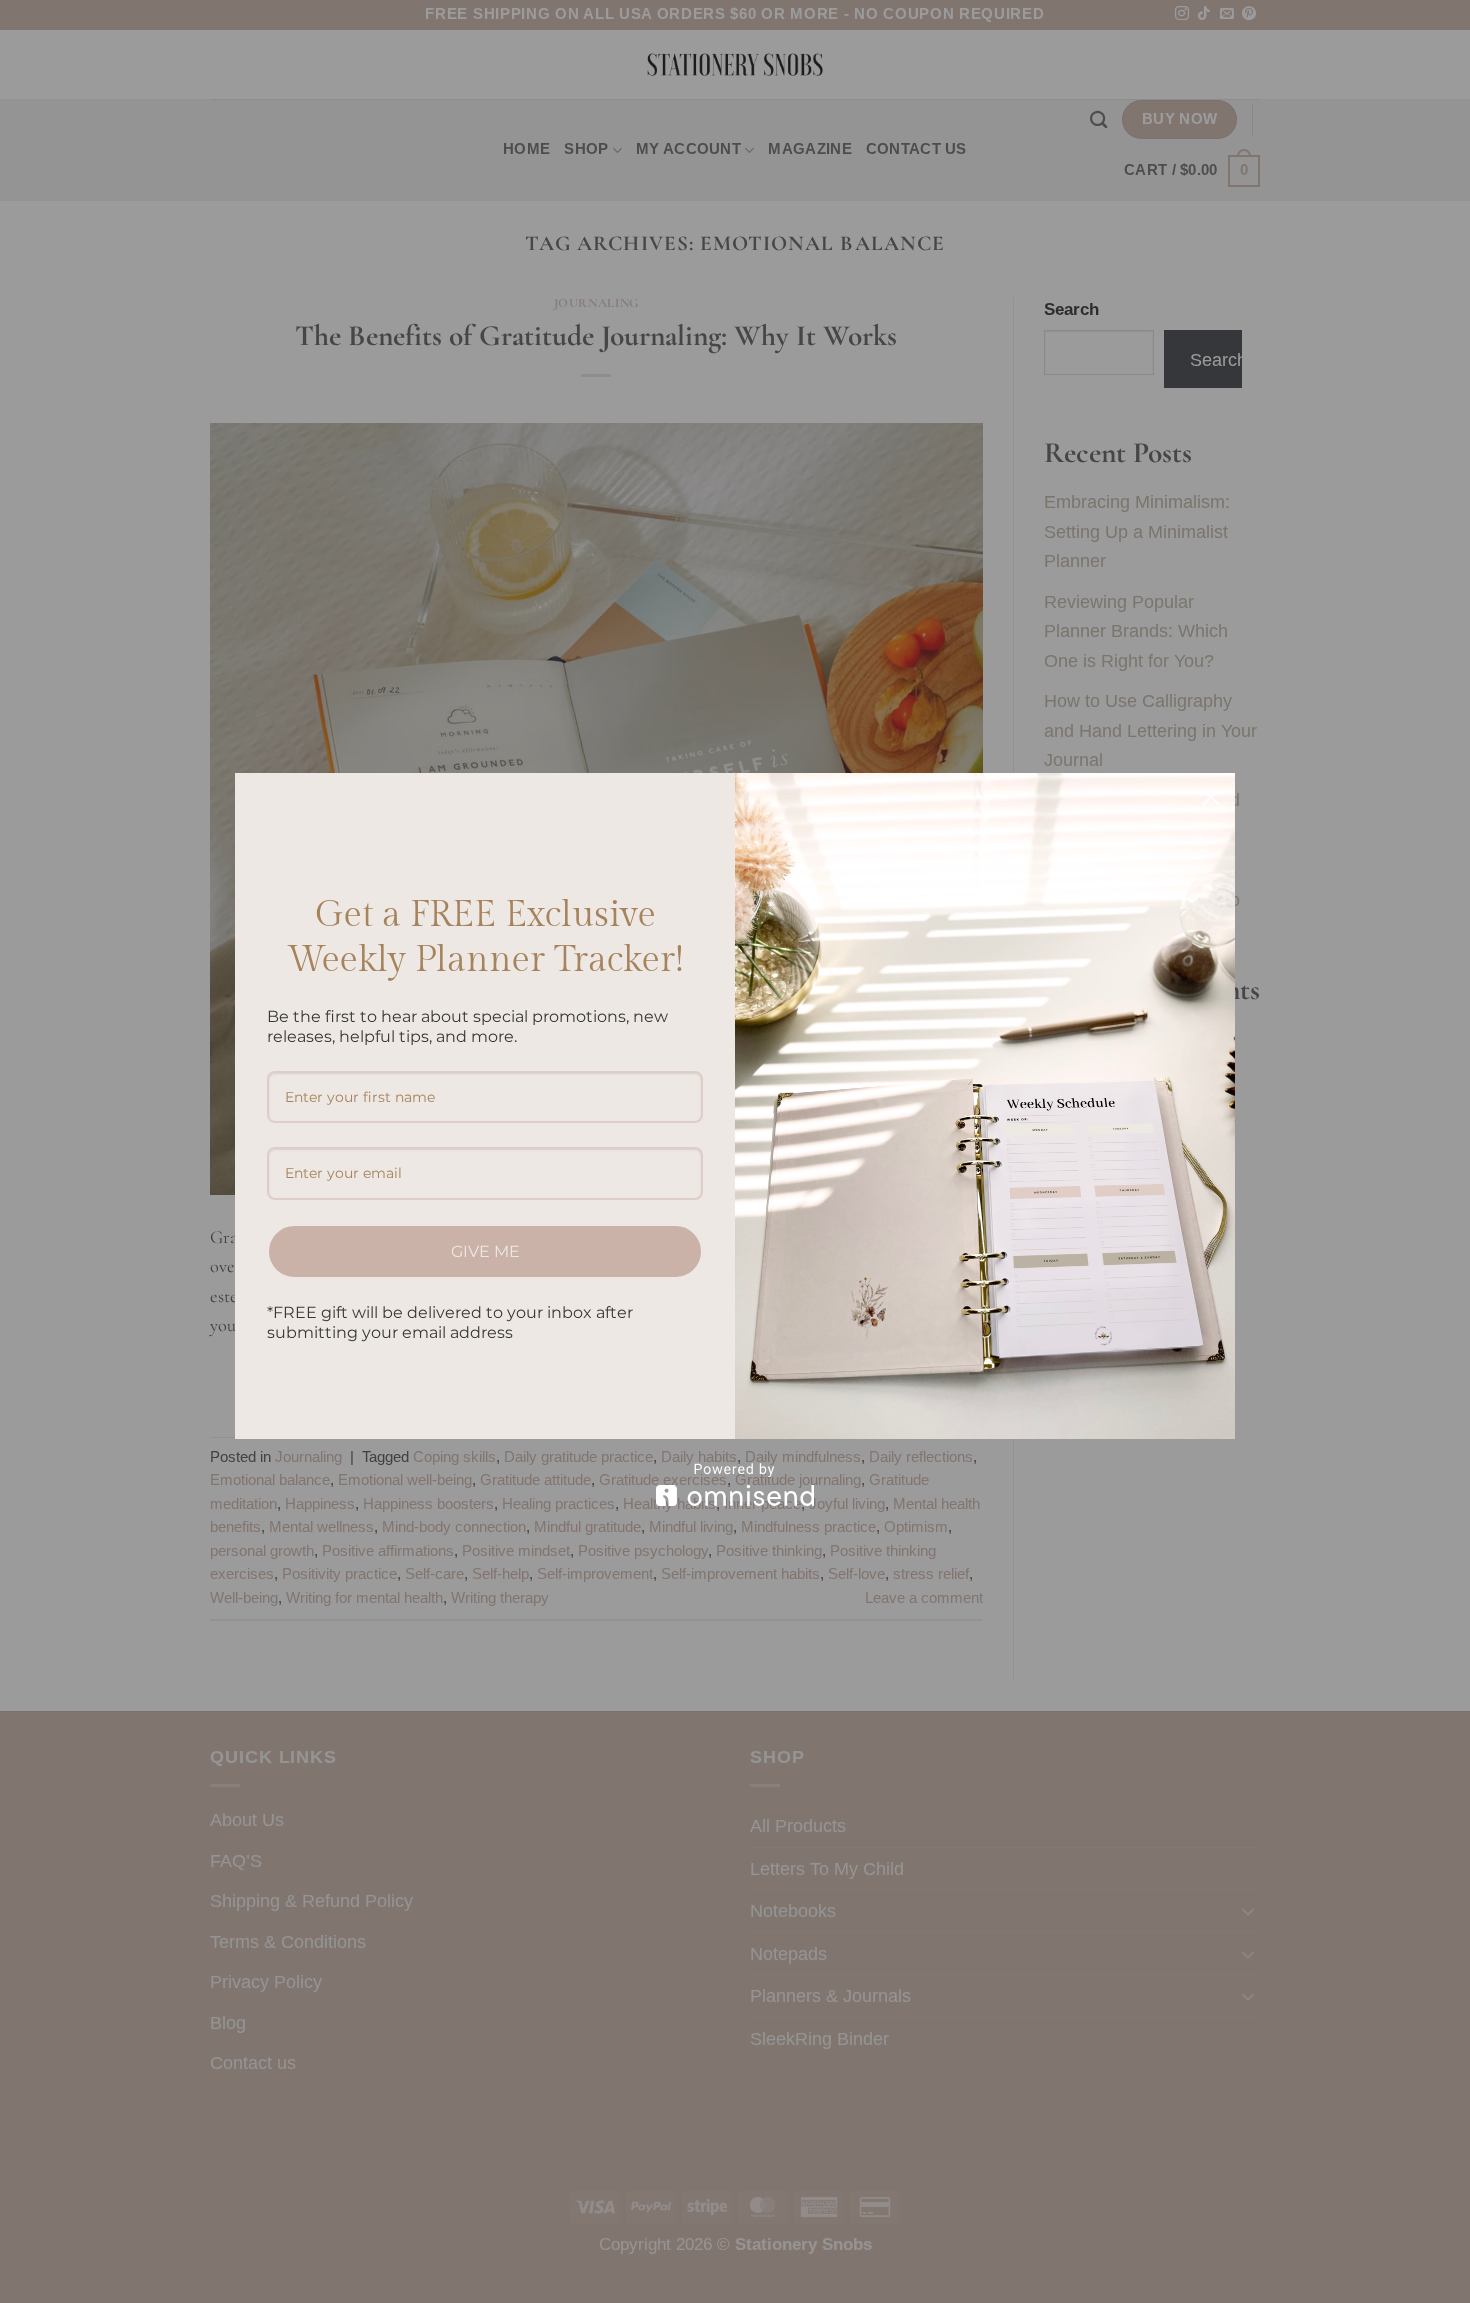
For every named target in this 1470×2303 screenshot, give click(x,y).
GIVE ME (485, 1251)
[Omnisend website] (735, 1484)
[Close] (1211, 797)
